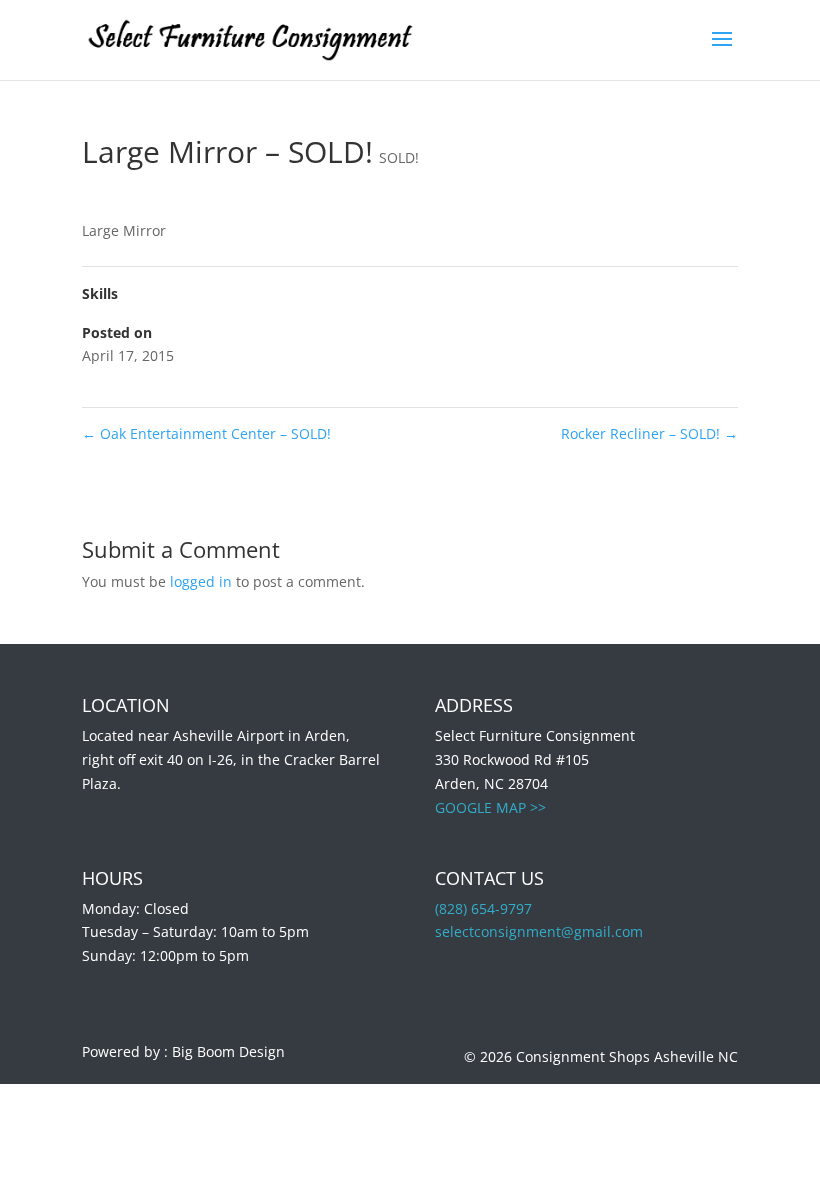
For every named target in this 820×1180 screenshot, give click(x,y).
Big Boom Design (228, 1051)
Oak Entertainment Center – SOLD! (206, 433)
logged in (201, 581)
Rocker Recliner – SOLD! (649, 433)
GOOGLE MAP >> (490, 807)
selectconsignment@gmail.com (539, 931)
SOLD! (399, 157)
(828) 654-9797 (483, 908)
